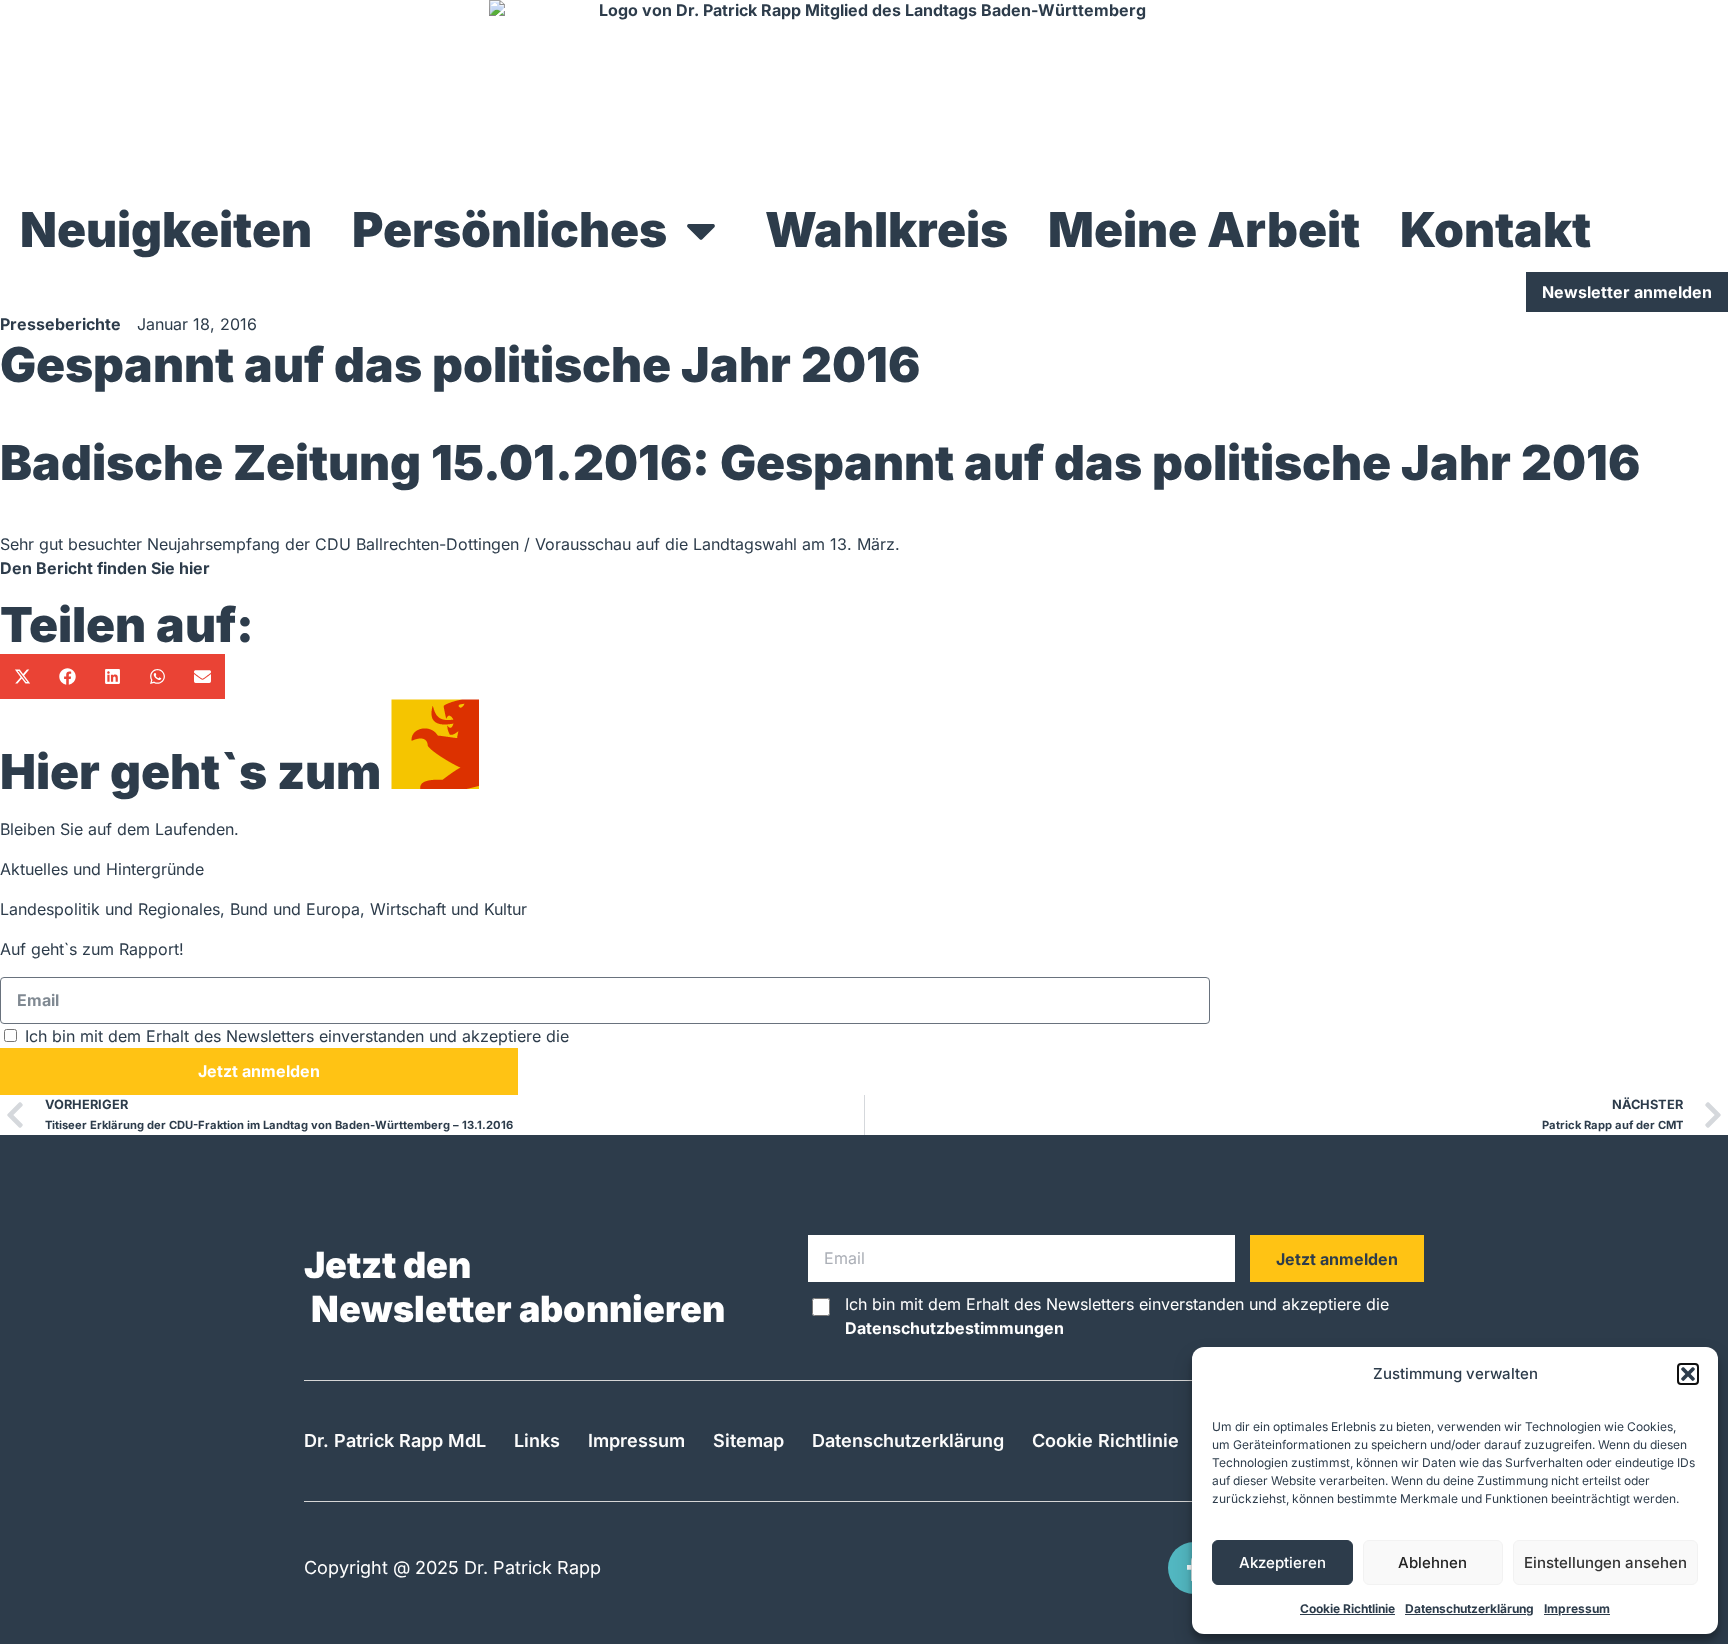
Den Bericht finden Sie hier (105, 568)
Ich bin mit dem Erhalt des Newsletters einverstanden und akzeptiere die (409, 1036)
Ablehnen (1432, 1562)
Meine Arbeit (1204, 229)
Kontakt (1495, 229)
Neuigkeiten (166, 229)
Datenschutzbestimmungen (683, 1036)
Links (537, 1440)
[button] (1688, 1374)
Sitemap (748, 1440)
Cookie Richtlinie (1347, 1608)
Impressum (1577, 1608)
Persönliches (509, 229)
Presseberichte (60, 324)
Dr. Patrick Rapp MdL (395, 1440)
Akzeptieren (1282, 1562)
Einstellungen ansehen (1605, 1562)
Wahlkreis (886, 229)
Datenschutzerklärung (1469, 1608)
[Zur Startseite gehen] (864, 94)
